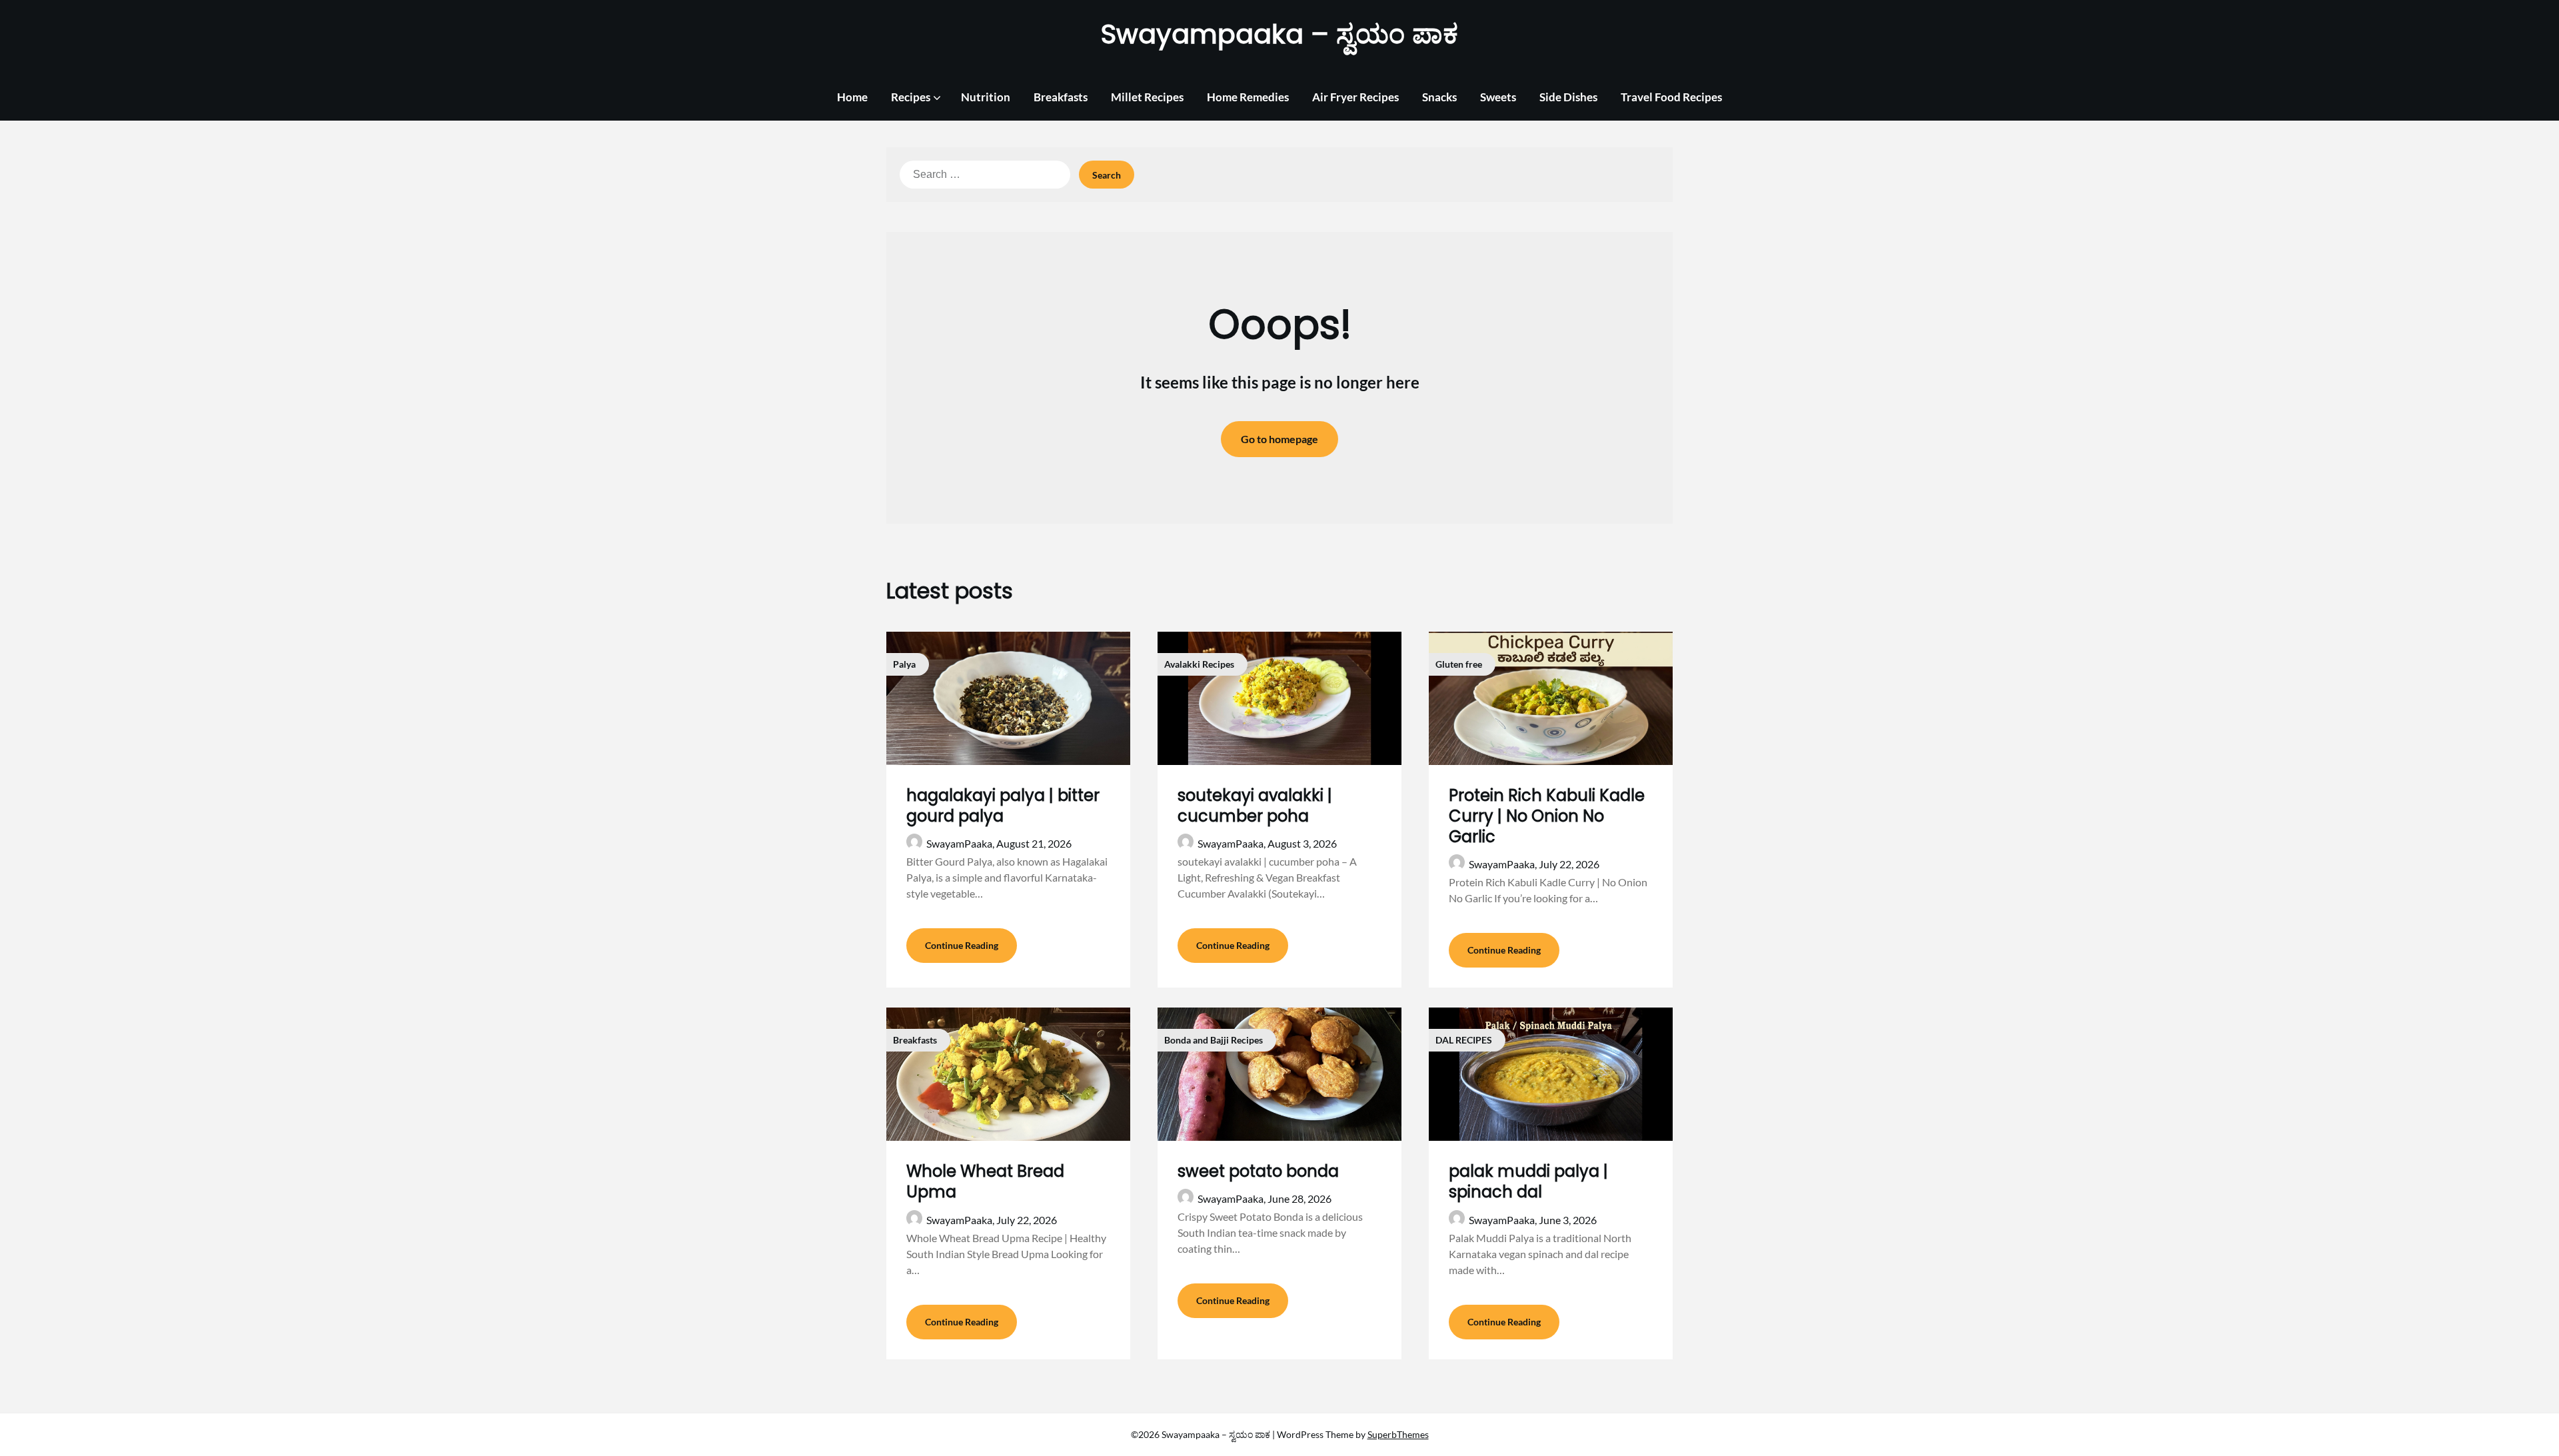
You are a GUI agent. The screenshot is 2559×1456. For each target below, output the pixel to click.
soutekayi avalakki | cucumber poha (1255, 806)
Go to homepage (1279, 439)
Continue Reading (962, 945)
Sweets (1498, 97)
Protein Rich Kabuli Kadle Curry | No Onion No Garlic (1547, 816)
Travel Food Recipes (1671, 97)
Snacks (1439, 97)
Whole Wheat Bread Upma (985, 1181)
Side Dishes (1568, 97)
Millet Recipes (1147, 97)
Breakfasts (1061, 97)
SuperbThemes (1398, 1434)
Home (852, 97)
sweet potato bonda (1258, 1171)
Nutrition (986, 97)
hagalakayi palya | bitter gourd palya (1003, 806)
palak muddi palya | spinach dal (1528, 1181)
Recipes (911, 97)
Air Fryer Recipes (1355, 97)
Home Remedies (1248, 97)
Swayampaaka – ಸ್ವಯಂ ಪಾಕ (1279, 34)
